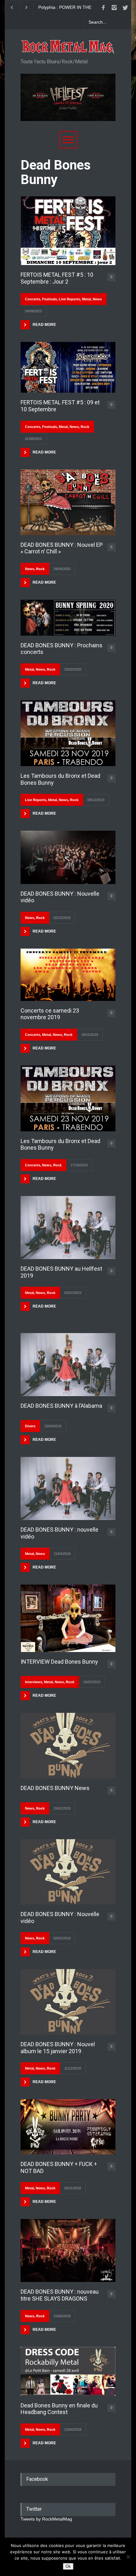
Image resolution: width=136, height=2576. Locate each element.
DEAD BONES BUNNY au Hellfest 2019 (61, 1272)
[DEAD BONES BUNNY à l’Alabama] (68, 1365)
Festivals (49, 299)
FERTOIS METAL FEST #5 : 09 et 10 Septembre (60, 406)
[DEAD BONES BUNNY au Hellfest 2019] (68, 1227)
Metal (86, 299)
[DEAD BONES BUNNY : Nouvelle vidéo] (68, 857)
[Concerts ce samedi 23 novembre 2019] (68, 975)
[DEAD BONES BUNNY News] (68, 1746)
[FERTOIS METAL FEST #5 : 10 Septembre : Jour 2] (68, 231)
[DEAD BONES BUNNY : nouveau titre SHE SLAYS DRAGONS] (68, 2250)
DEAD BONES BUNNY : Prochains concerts (62, 649)
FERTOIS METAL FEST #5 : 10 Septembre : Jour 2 (57, 278)
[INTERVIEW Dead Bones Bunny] (68, 1618)
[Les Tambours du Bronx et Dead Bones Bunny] (68, 733)
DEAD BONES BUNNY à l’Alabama (61, 1406)
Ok (68, 2566)
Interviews (34, 1682)
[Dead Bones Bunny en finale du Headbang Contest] (68, 2371)
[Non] (128, 2557)
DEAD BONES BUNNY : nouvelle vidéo (59, 1533)
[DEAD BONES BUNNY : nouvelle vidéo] (68, 1488)
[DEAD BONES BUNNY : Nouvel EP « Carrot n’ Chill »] (68, 502)
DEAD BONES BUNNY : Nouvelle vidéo (60, 897)
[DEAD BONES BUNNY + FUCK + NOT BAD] (68, 2127)
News (97, 299)
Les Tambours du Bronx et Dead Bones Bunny (60, 779)
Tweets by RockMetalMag (46, 2519)
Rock (85, 427)
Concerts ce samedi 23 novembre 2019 (50, 1014)
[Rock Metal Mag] (68, 47)
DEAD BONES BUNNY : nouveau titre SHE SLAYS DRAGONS (60, 2295)
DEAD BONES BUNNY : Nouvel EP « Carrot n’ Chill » (62, 548)
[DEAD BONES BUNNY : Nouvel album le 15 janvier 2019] (68, 2002)
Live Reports (69, 299)
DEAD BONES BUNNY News (55, 1788)
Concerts (33, 299)
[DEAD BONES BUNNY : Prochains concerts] (68, 618)
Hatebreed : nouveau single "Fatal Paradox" (66, 8)
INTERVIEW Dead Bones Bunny (59, 1662)
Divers (30, 1426)
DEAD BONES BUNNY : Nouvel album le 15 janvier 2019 (58, 2048)
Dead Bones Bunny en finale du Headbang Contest (59, 2409)
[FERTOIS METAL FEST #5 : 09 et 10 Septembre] (68, 367)
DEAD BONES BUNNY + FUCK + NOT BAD (59, 2167)
